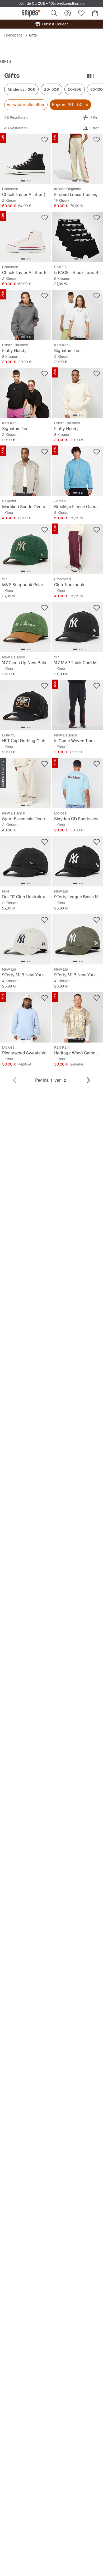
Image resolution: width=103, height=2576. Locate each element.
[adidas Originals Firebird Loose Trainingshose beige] (78, 159)
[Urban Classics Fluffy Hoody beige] (78, 393)
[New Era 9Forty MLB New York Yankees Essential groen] (78, 939)
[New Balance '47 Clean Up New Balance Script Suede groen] (25, 627)
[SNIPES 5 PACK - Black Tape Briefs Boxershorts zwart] (78, 237)
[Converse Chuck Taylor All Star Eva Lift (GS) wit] (25, 237)
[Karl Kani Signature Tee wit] (78, 315)
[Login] (68, 13)
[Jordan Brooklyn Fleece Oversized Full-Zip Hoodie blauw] (78, 471)
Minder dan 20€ (21, 89)
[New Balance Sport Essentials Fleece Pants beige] (25, 783)
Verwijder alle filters (26, 105)
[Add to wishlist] (45, 140)
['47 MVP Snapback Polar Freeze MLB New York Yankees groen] (25, 549)
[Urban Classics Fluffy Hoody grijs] (25, 315)
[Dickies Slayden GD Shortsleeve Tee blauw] (78, 783)
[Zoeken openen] (54, 13)
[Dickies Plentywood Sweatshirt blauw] (25, 1017)
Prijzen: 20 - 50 (67, 105)
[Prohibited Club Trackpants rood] (78, 549)
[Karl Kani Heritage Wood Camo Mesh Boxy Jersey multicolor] (78, 1017)
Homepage (13, 35)
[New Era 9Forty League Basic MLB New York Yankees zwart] (78, 861)
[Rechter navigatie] (88, 1080)
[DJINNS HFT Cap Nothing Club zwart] (25, 705)
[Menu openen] (10, 13)
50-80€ (75, 89)
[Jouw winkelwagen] (95, 13)
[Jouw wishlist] (81, 13)
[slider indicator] (23, 181)
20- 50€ (51, 89)
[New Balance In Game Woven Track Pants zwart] (78, 705)
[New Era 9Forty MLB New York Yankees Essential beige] (25, 939)
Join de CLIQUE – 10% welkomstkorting (51, 3)
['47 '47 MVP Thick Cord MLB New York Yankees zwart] (78, 627)
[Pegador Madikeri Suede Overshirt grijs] (25, 471)
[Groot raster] (96, 76)
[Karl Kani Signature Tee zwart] (25, 393)
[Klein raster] (89, 76)
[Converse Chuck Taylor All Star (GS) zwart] (25, 159)
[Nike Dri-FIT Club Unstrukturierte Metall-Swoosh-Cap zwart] (25, 861)
